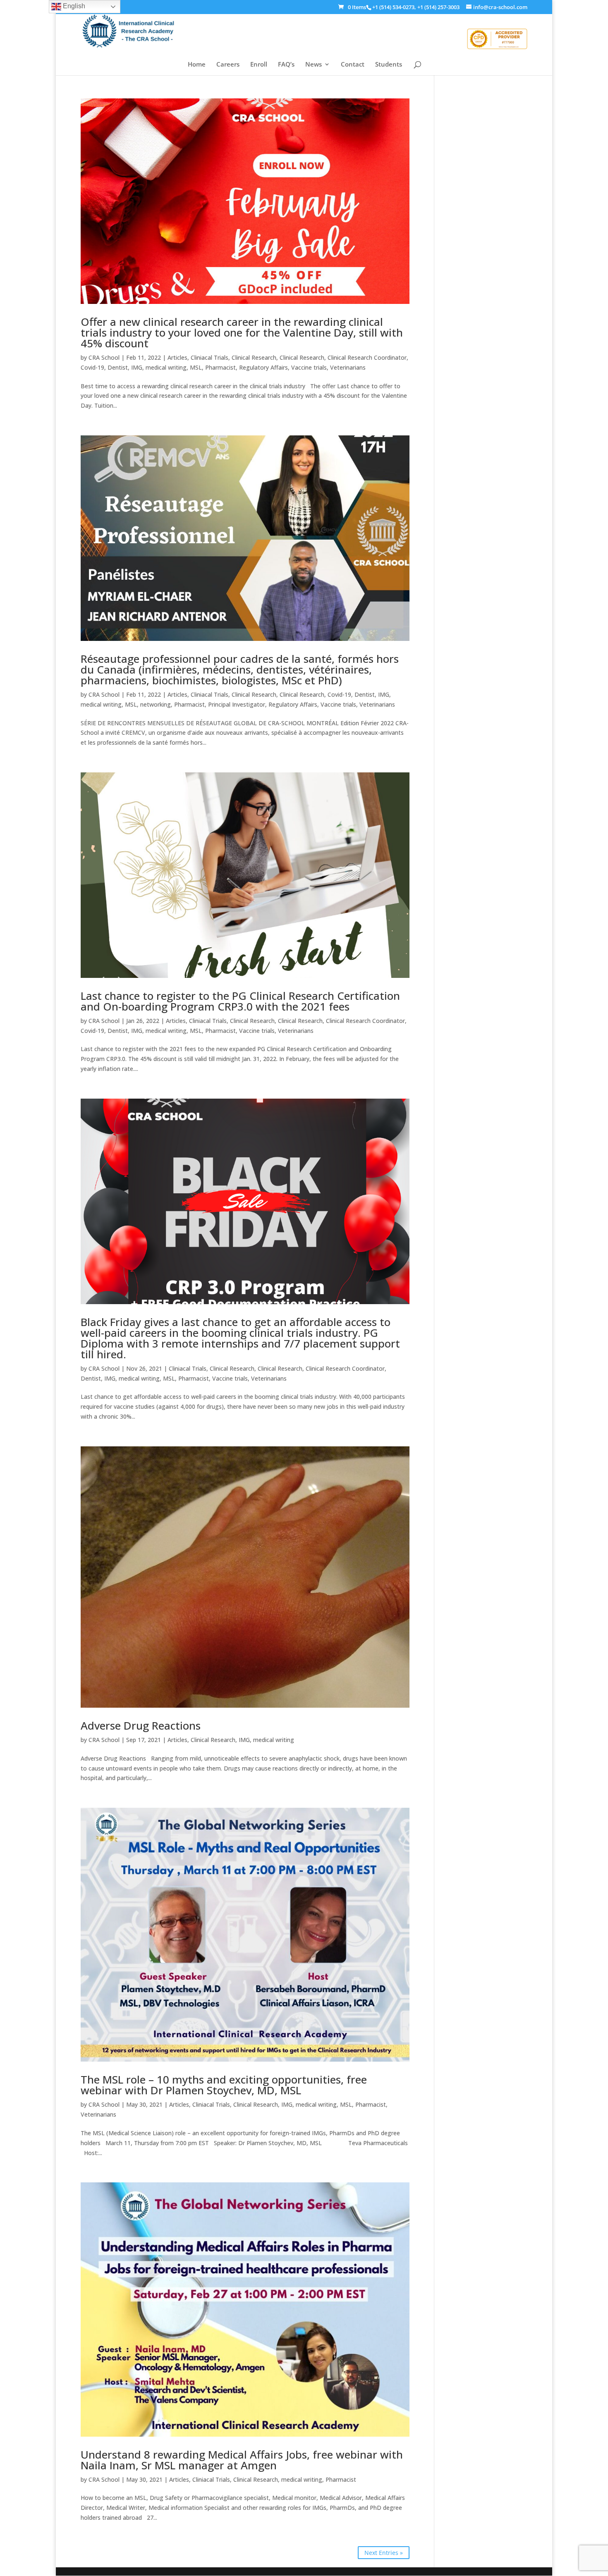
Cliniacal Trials (209, 357)
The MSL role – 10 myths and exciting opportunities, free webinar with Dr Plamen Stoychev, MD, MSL (224, 2085)
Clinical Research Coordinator (367, 357)
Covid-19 (92, 367)
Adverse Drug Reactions (141, 1725)
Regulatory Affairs (263, 367)
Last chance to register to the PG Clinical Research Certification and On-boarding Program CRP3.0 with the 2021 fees (240, 1001)
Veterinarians (348, 367)
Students (389, 65)
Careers (228, 65)
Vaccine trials (309, 367)
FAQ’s (286, 65)
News (314, 65)
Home (197, 65)
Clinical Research (254, 357)
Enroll (259, 65)
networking (156, 704)
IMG (137, 367)
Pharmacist (220, 367)
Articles (177, 357)
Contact (353, 65)
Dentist (118, 367)
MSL (196, 367)
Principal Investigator (237, 704)
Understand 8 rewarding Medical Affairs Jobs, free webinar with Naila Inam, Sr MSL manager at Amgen (242, 2460)
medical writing (166, 367)
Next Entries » (384, 2553)
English (73, 6)
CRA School (104, 357)
